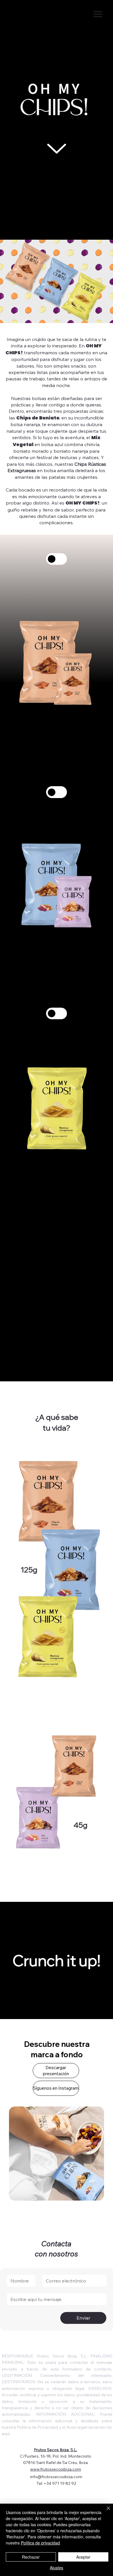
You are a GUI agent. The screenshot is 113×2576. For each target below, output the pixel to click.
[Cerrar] (105, 2512)
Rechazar (31, 2557)
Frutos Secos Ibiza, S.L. (55, 2450)
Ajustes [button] (57, 2568)
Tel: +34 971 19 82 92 (56, 2483)
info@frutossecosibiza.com (56, 2477)
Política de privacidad (40, 2543)
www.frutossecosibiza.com (56, 2469)
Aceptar (83, 2557)
